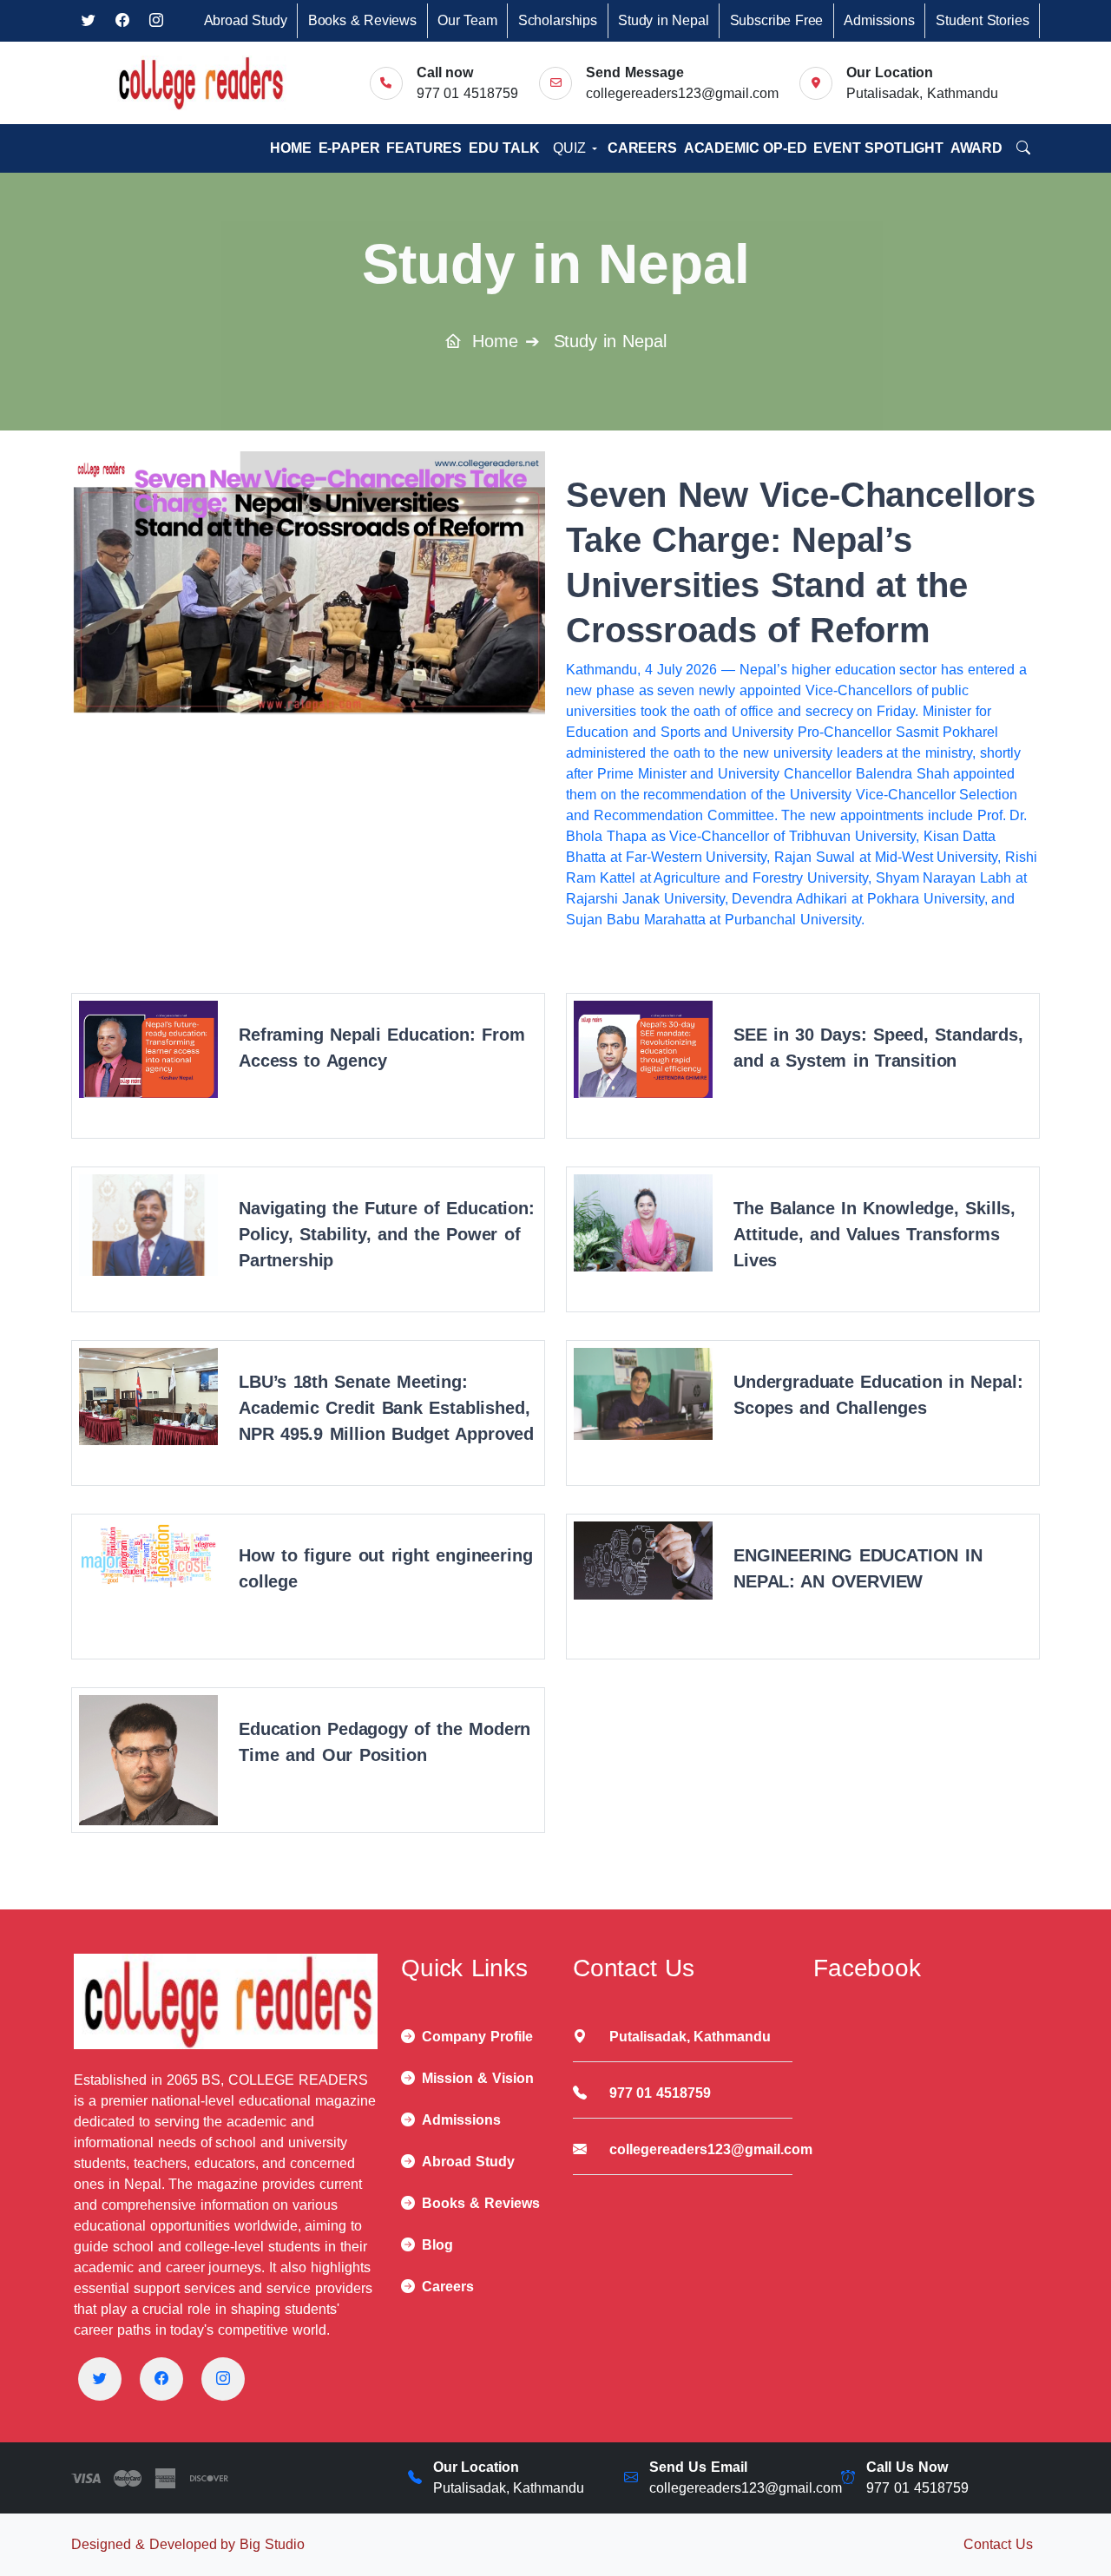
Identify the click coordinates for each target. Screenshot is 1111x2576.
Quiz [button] (571, 148)
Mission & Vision (478, 2078)
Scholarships (558, 20)
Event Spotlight (878, 148)
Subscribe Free (777, 20)
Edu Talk (504, 148)
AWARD (976, 148)
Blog (437, 2245)
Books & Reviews (362, 20)
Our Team (467, 20)
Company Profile (477, 2037)
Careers (642, 148)
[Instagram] (223, 2379)
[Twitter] (100, 2379)
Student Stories (982, 20)
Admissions (879, 20)
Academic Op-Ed (746, 148)
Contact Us (998, 2544)
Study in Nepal (663, 20)
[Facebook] (161, 2379)
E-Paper (349, 148)
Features (424, 148)
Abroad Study (246, 20)
